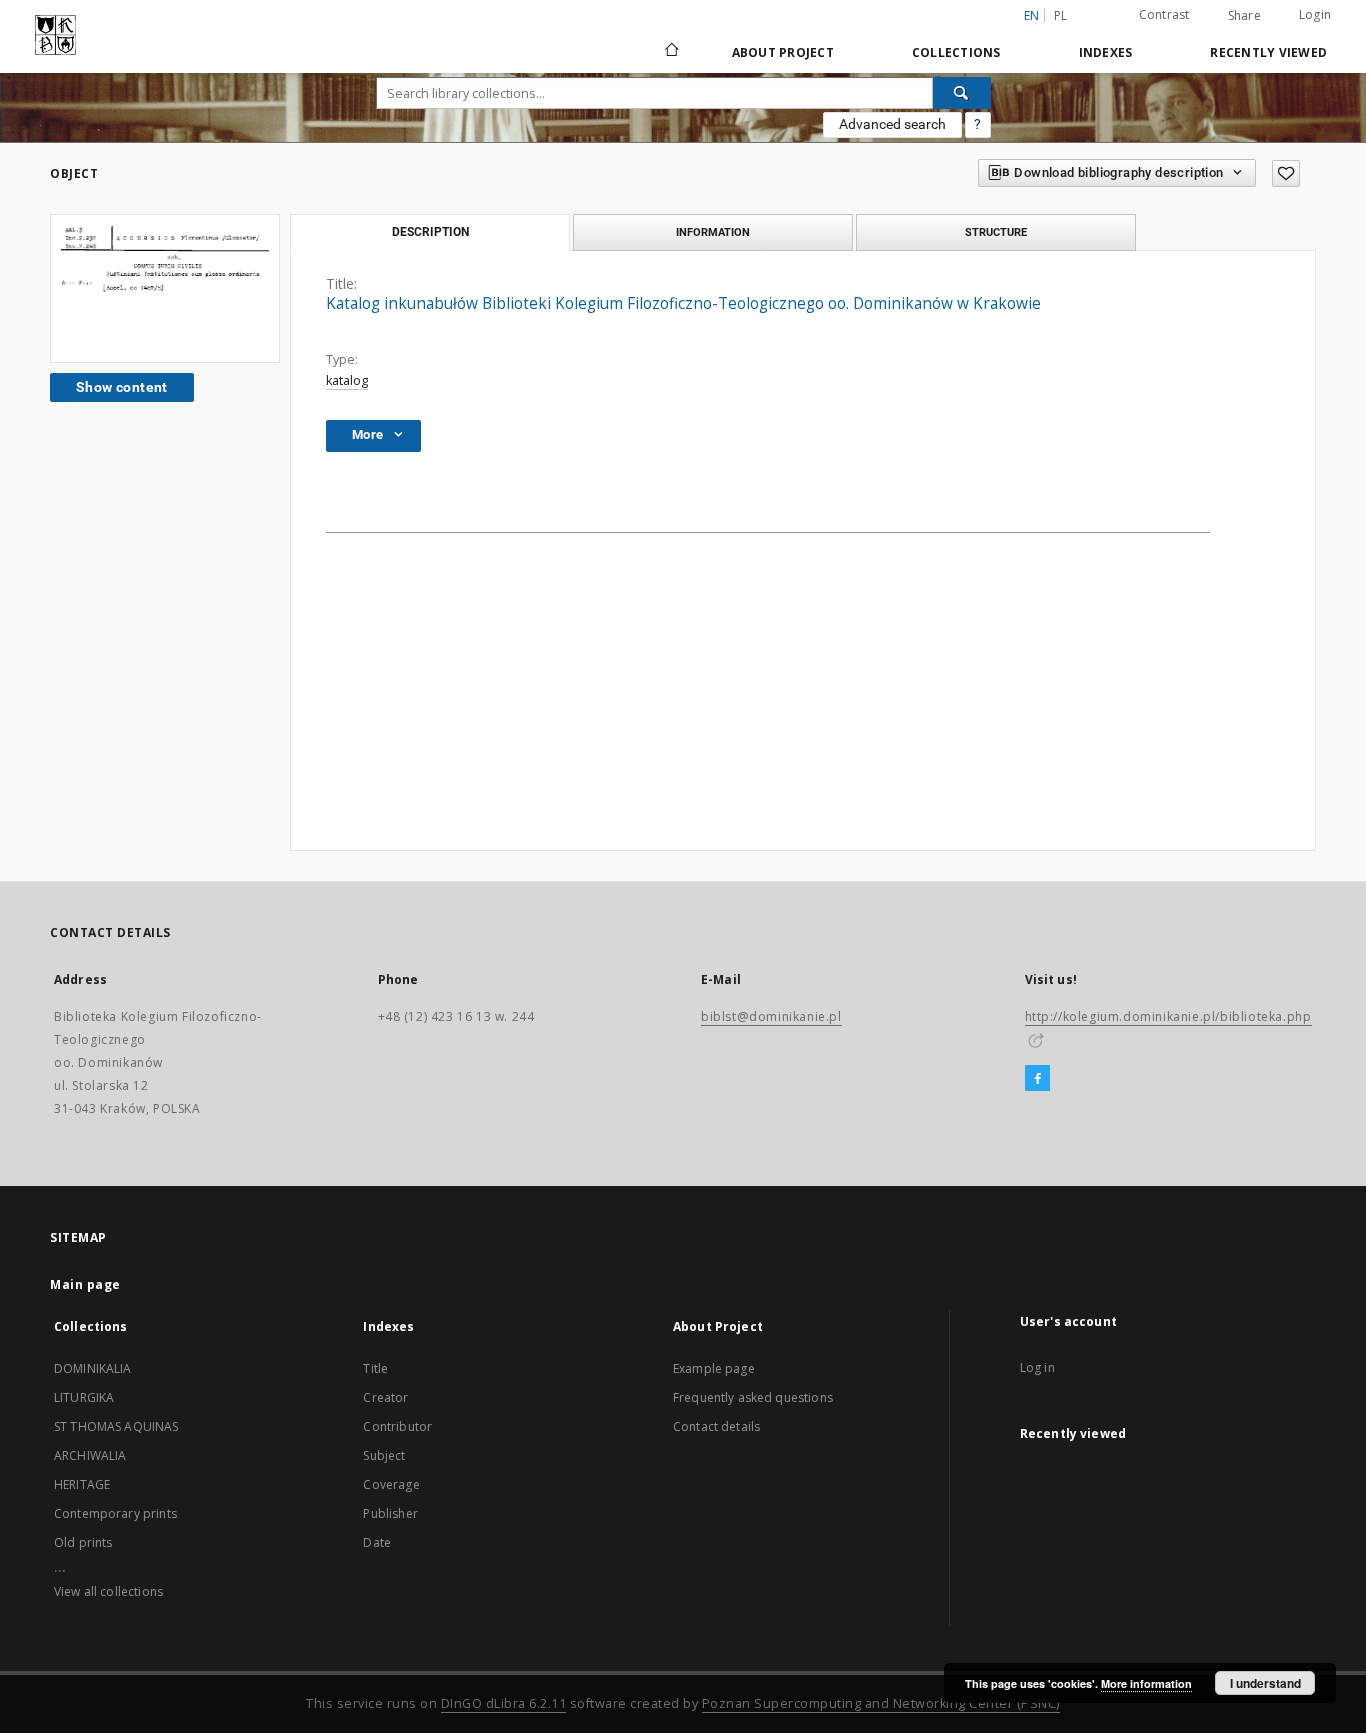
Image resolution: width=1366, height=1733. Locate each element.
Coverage (391, 1484)
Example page (714, 1368)
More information (1146, 1683)
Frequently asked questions (753, 1397)
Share (1244, 16)
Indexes (1106, 52)
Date (377, 1542)
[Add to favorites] (1286, 173)
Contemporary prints (115, 1513)
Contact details (716, 1426)
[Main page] (670, 52)
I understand (1265, 1683)
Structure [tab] (996, 232)
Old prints (83, 1542)
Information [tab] (713, 232)
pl (1061, 15)
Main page (85, 1284)
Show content (122, 387)
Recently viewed (1268, 52)
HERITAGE (82, 1484)
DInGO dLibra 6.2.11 (504, 1703)
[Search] (962, 93)
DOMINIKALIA (93, 1368)
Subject (384, 1455)
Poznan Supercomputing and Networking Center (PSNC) (881, 1703)
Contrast (1164, 14)
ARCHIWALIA (90, 1455)
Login (1315, 14)
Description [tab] (430, 232)
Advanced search (892, 124)
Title (375, 1368)
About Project (783, 52)
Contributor (397, 1426)
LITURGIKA (84, 1397)
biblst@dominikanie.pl (771, 1016)
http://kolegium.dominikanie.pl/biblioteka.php (1168, 1016)
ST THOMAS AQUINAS (116, 1426)
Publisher (390, 1513)
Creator (385, 1397)
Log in (1037, 1367)
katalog (347, 380)
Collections (956, 52)
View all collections (108, 1591)
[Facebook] (1037, 1079)
